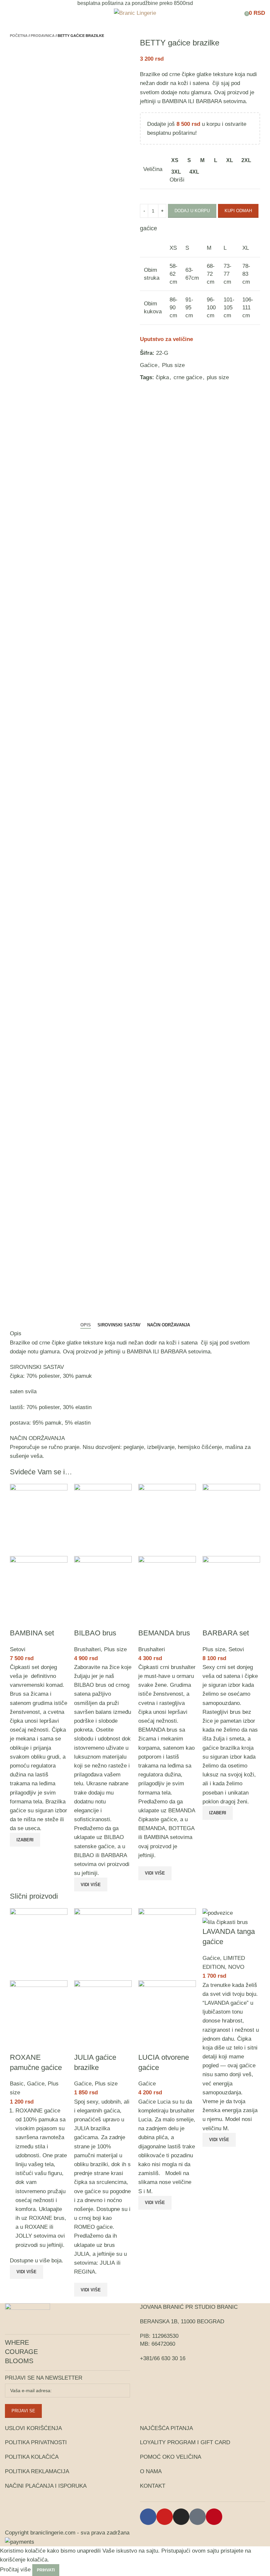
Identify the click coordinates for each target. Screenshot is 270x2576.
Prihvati (46, 2570)
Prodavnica (43, 36)
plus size (218, 377)
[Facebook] (148, 2517)
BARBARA (114, 1855)
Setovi (18, 1649)
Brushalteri (87, 1649)
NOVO (236, 1967)
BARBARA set (226, 1633)
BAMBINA (174, 101)
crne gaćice (188, 377)
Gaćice (149, 365)
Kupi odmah (238, 211)
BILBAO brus (95, 1633)
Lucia (145, 2120)
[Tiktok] (198, 2517)
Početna (19, 36)
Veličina (153, 169)
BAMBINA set (32, 1633)
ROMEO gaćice (93, 2227)
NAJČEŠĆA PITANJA (166, 2428)
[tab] (86, 1325)
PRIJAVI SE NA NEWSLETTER (44, 2378)
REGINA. (85, 2272)
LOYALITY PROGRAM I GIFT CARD (185, 2442)
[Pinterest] (214, 2517)
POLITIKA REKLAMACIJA (37, 2471)
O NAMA (151, 2471)
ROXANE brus (47, 2218)
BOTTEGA (181, 1828)
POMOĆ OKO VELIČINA (171, 2457)
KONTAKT (153, 2486)
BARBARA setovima (221, 101)
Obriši (177, 180)
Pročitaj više (15, 2570)
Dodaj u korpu (192, 211)
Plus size (173, 365)
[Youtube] (165, 2517)
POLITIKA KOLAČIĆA (32, 2457)
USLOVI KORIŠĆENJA (33, 2428)
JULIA (82, 2254)
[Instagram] (181, 2517)
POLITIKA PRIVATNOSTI (36, 2442)
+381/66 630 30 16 (163, 2358)
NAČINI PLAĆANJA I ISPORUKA (46, 2486)
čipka (162, 377)
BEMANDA (152, 1828)
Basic (17, 2084)
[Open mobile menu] (8, 13)
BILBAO (84, 1855)
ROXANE (36, 2227)
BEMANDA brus (164, 1633)
